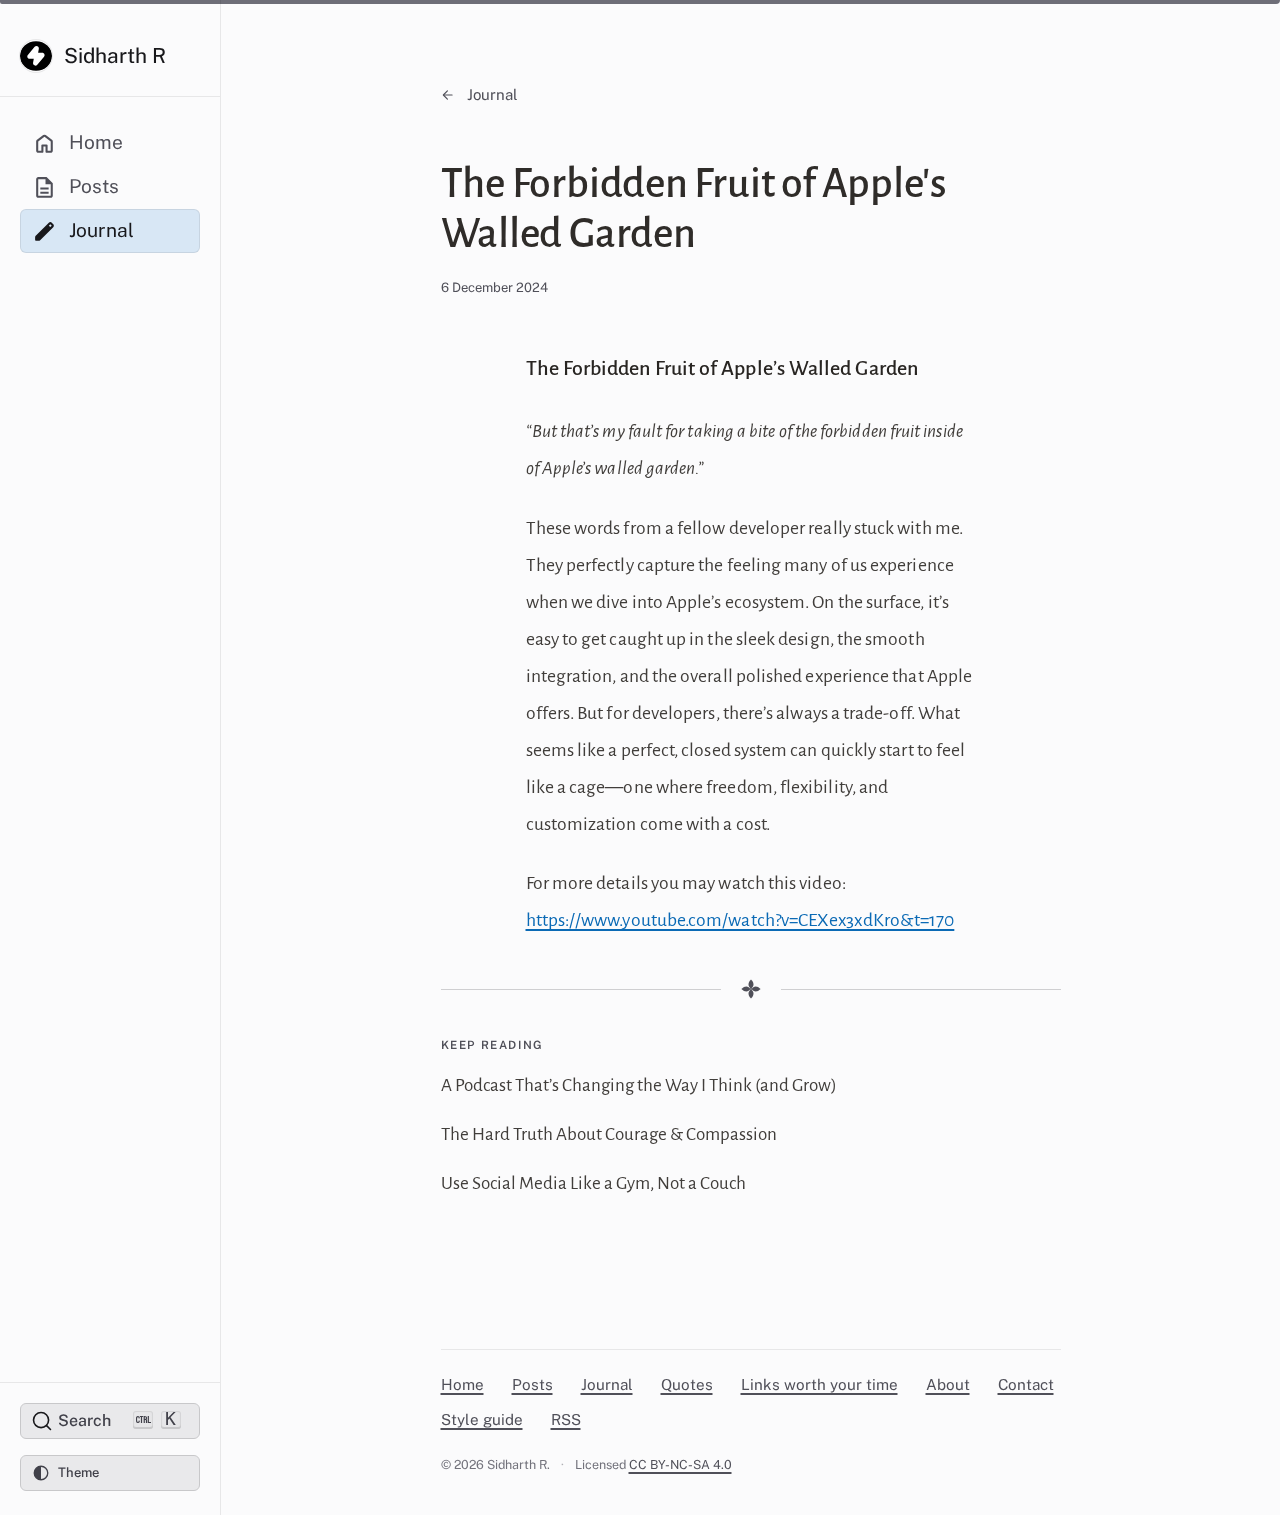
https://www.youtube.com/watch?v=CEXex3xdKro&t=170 (740, 920)
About (948, 1384)
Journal (492, 94)
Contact (1026, 1384)
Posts (532, 1384)
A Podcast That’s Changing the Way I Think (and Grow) (639, 1085)
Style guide (482, 1419)
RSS (566, 1419)
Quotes (687, 1384)
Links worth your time (819, 1384)
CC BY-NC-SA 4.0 (680, 1464)
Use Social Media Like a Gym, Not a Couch (593, 1183)
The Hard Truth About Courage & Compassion (609, 1134)
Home (462, 1384)
